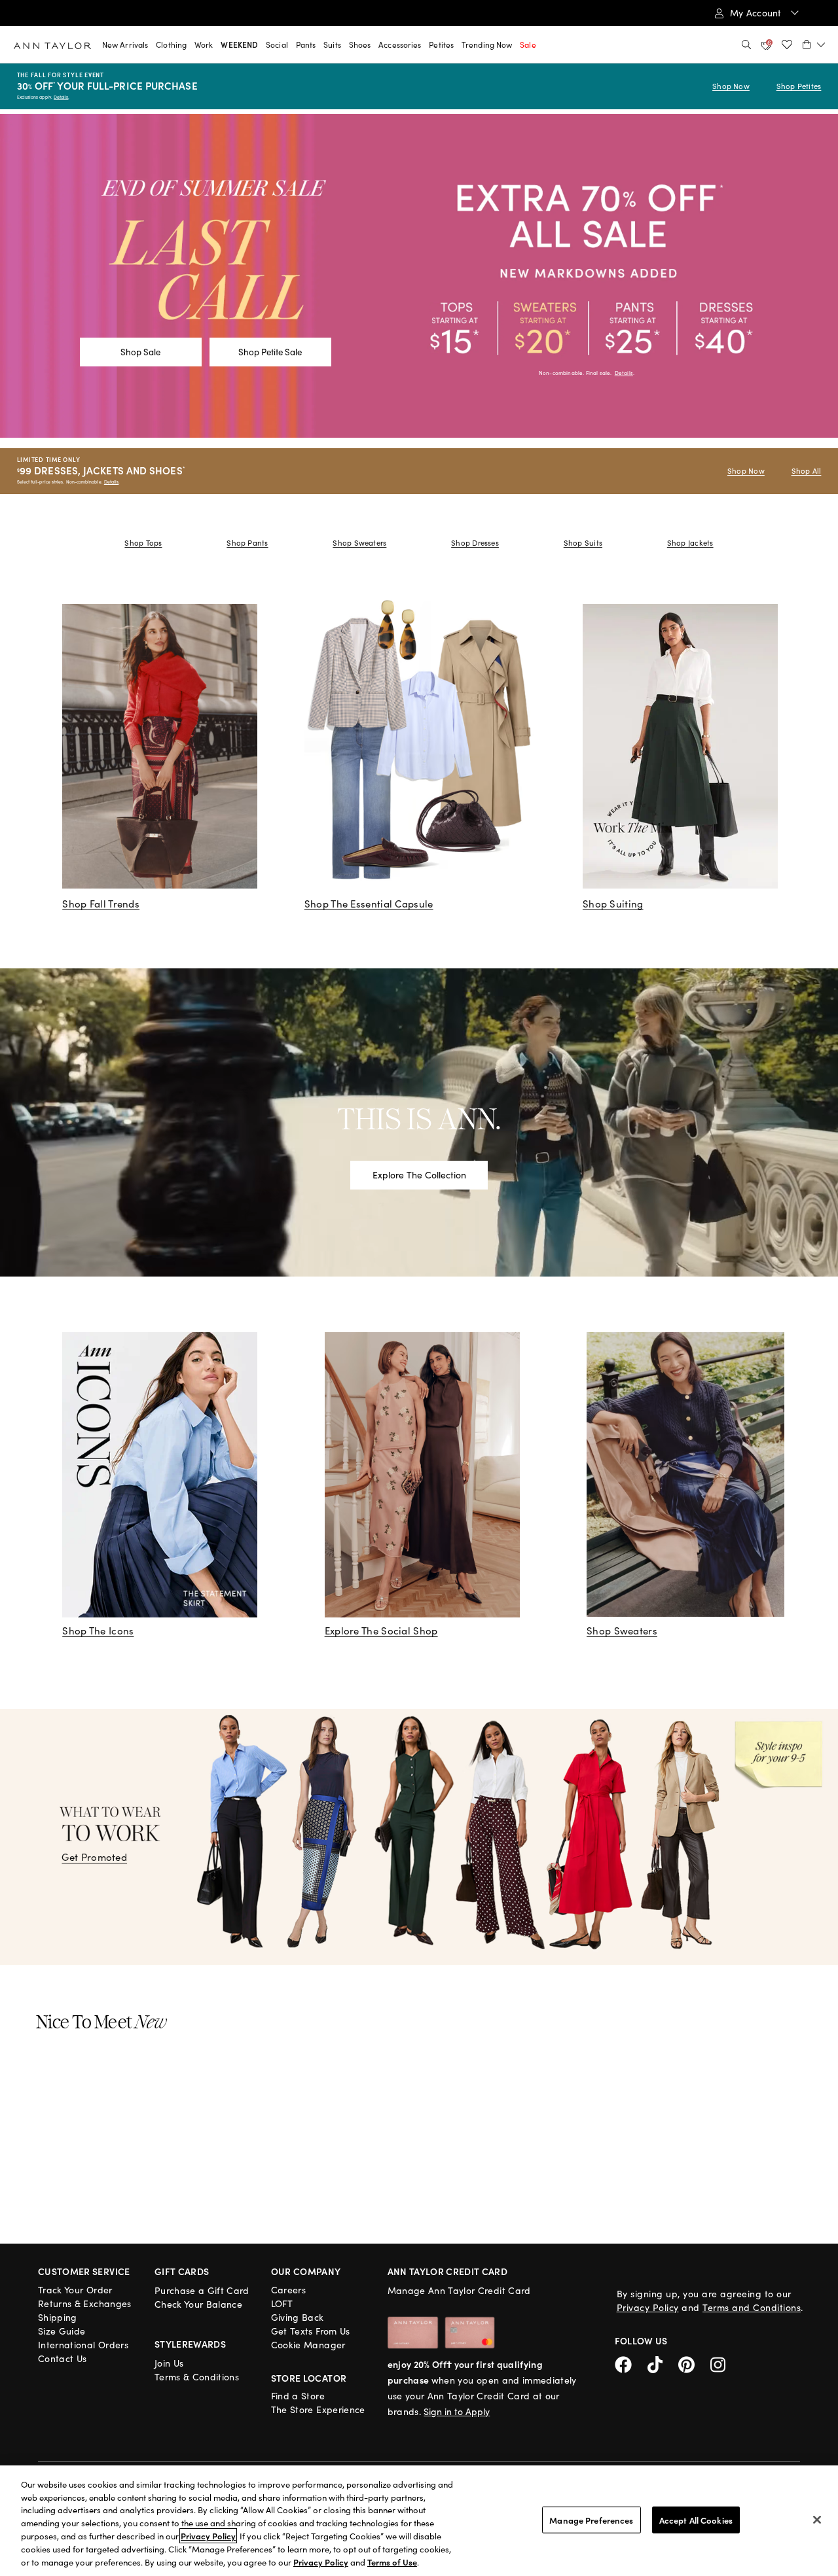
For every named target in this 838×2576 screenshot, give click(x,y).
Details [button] (624, 373)
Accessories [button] (400, 44)
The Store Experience (318, 2409)
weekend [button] (239, 44)
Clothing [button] (171, 44)
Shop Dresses (475, 543)
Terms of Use (392, 2562)
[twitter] (663, 2363)
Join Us (169, 2363)
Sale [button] (528, 44)
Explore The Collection (419, 1175)
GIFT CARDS (182, 2271)
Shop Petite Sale (270, 352)
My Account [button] (757, 13)
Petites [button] (441, 44)
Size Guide (62, 2331)
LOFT (282, 2303)
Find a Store (298, 2396)
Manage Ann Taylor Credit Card (459, 2290)
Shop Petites (799, 86)
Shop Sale (140, 352)
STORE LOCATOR (309, 2378)
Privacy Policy (648, 2307)
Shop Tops (143, 543)
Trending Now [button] (487, 44)
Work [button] (204, 44)
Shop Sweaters (359, 543)
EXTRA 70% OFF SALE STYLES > (124, 14)
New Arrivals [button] (125, 44)
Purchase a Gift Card (202, 2290)
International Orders (83, 2345)
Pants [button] (306, 44)
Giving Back (298, 2317)
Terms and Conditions (752, 2307)
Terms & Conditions (197, 2377)
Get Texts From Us (311, 2331)
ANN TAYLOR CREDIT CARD (448, 2271)
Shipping (58, 2317)
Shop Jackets (690, 543)
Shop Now (731, 86)
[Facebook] (631, 2363)
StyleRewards (190, 2344)
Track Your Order (75, 2290)
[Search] (746, 44)
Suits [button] (332, 44)
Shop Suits (583, 543)
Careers (288, 2290)
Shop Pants (247, 543)
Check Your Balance (198, 2304)
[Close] (817, 2520)
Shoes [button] (360, 44)
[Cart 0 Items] (814, 44)
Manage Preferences (591, 2519)
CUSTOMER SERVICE (84, 2271)
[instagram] (723, 2363)
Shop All (807, 471)
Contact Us (63, 2358)
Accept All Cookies (696, 2519)
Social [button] (277, 44)
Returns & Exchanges (85, 2303)
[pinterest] (694, 2363)
